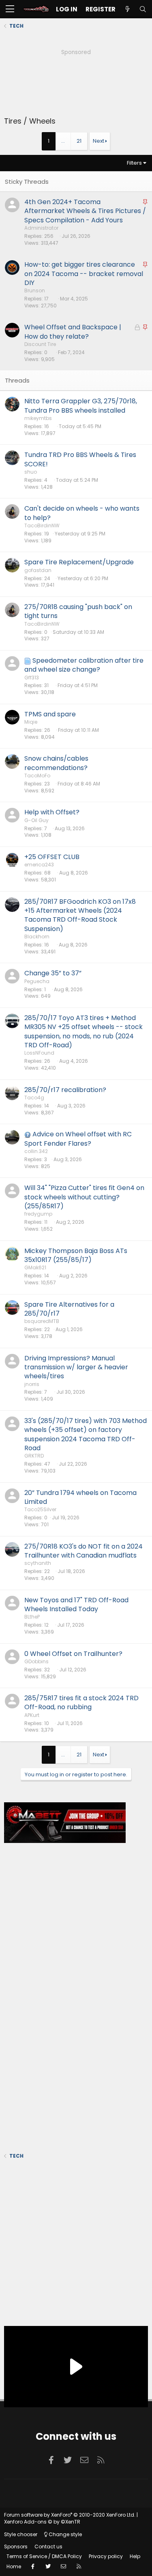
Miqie (31, 722)
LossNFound (39, 1053)
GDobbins (36, 1661)
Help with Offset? (52, 812)
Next (98, 141)
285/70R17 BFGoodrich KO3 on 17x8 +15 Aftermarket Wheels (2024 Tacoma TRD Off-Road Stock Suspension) (80, 915)
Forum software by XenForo (70, 2515)
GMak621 (35, 1267)
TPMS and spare (50, 714)
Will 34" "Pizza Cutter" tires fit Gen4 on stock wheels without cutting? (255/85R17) (84, 1197)
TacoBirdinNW (42, 525)
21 (79, 141)
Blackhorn (37, 937)
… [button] (63, 141)
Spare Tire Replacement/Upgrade (79, 562)
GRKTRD (34, 1456)
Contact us (48, 2547)
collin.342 (36, 1151)
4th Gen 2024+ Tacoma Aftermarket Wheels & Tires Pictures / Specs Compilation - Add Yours (85, 211)
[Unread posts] (127, 9)
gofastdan (38, 570)
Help (135, 2556)
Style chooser (21, 2534)
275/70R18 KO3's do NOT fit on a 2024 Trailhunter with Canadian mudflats (83, 1551)
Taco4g (34, 1098)
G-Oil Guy (36, 820)
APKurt (32, 1715)
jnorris (32, 1384)
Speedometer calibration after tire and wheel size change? (84, 665)
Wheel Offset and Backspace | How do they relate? (73, 332)
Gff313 (32, 678)
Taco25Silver (40, 1509)
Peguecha (37, 981)
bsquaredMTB (42, 1321)
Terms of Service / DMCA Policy (44, 2556)
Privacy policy (106, 2556)
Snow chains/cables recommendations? (56, 763)
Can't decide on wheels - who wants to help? (82, 513)
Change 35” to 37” (53, 973)
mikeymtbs (38, 418)
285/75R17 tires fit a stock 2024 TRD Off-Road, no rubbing (81, 1702)
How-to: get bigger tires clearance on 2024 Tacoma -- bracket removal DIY (84, 274)
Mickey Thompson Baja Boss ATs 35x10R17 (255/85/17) (76, 1255)
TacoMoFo (37, 776)
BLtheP (32, 1617)
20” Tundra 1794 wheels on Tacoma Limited (80, 1497)
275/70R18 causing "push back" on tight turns (78, 611)
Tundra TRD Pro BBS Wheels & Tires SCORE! (80, 459)
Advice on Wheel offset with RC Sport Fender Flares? (78, 1139)
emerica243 (39, 865)
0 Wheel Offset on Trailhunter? (73, 1654)
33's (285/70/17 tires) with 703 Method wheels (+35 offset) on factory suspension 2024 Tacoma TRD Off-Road (86, 1434)
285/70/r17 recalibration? (65, 1090)
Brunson (35, 290)
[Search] (143, 9)
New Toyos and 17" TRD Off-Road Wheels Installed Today (76, 1605)
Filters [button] (134, 163)
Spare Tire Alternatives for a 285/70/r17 (69, 1309)
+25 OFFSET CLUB (52, 857)
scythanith (38, 1563)
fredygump (38, 1214)
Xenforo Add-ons (42, 2522)
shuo (31, 472)
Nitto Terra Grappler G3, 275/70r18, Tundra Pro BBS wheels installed (81, 406)
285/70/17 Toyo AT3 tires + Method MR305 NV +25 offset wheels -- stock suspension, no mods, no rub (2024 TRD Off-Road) (83, 1031)
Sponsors (16, 2547)
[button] (10, 9)
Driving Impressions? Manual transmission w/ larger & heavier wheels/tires (76, 1367)
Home (14, 2566)
